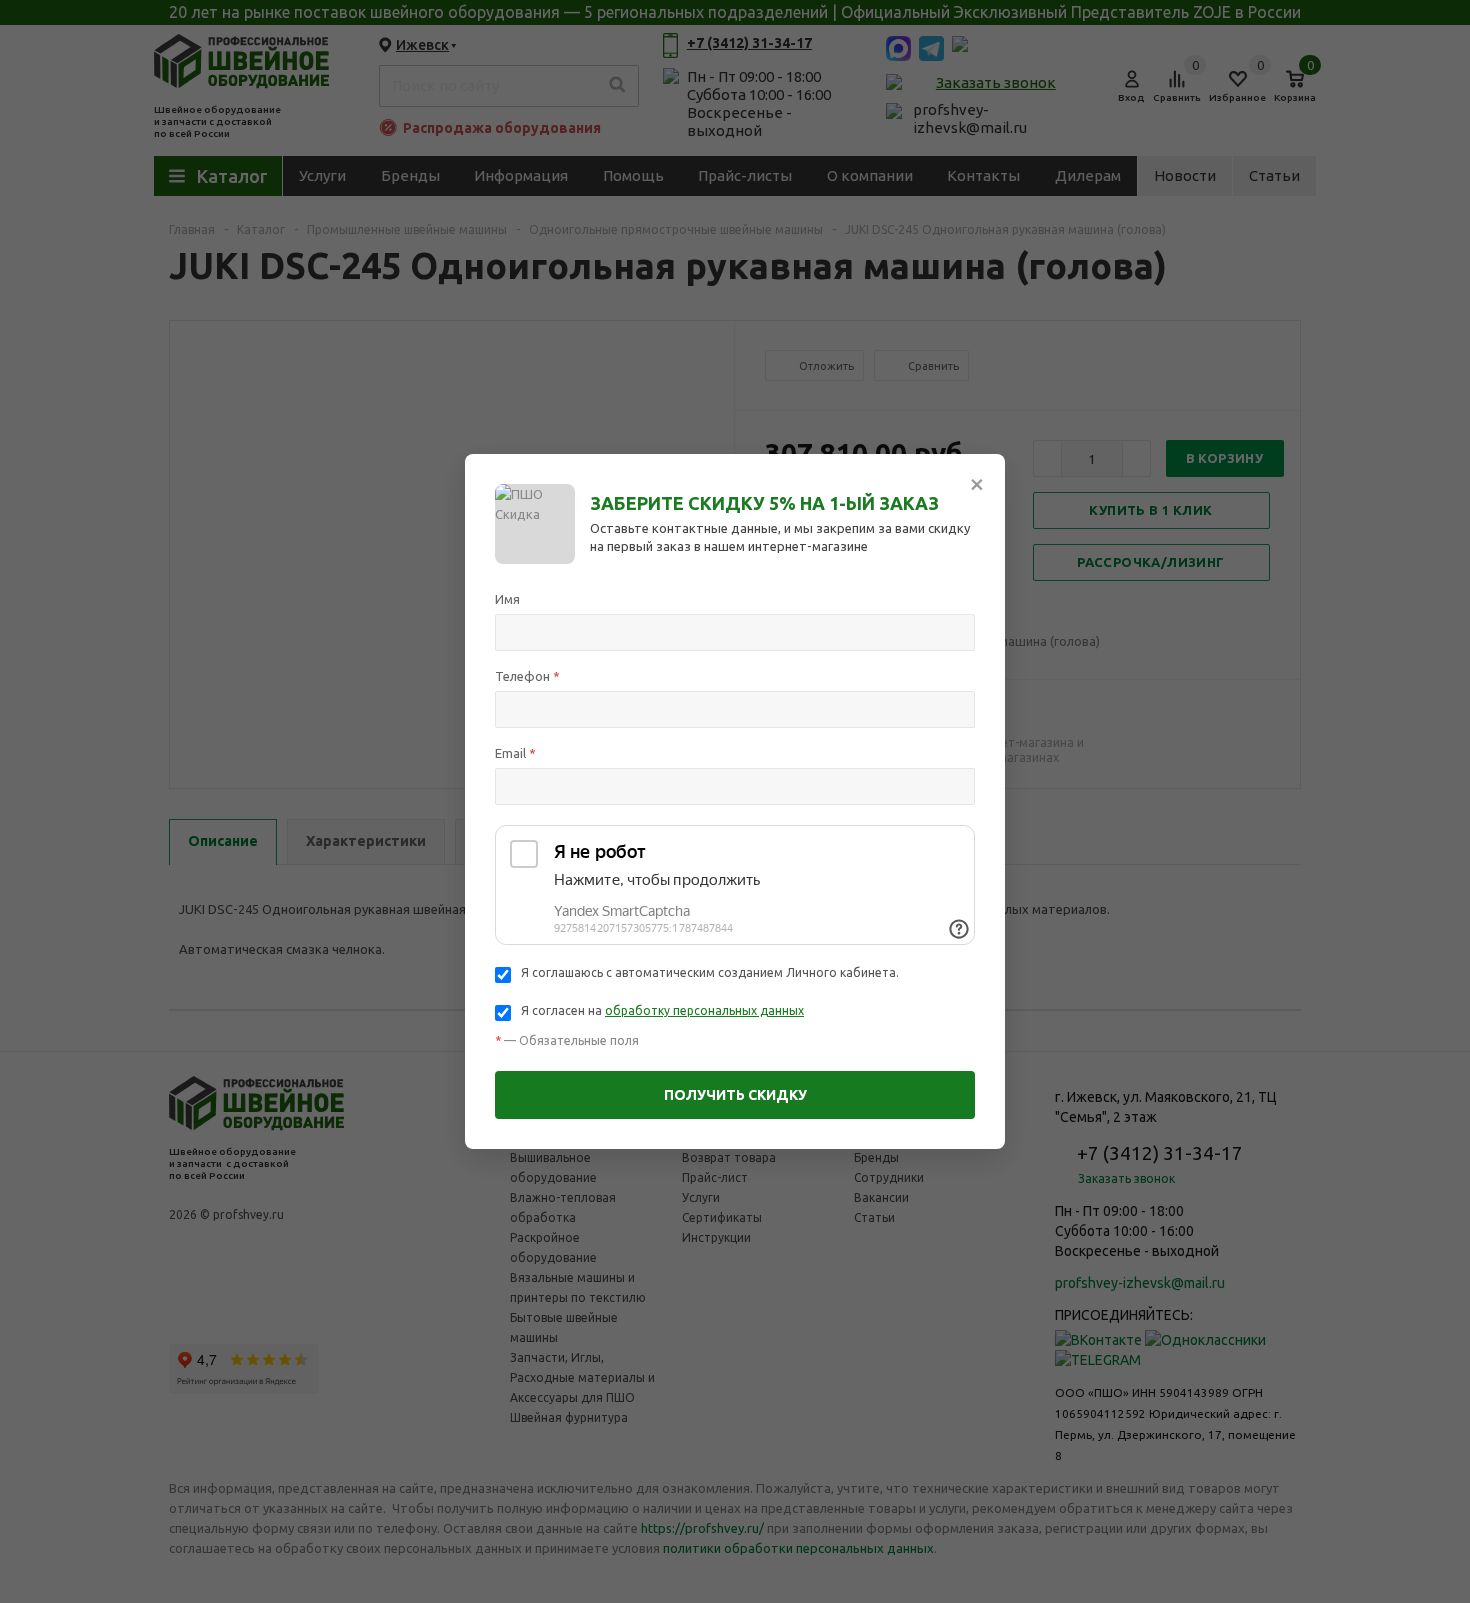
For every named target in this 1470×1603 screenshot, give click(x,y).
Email (515, 753)
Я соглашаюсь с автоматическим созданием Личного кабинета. (710, 972)
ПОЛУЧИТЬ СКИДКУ (735, 1095)
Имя (507, 599)
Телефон (527, 676)
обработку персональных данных (704, 1010)
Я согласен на (662, 1010)
